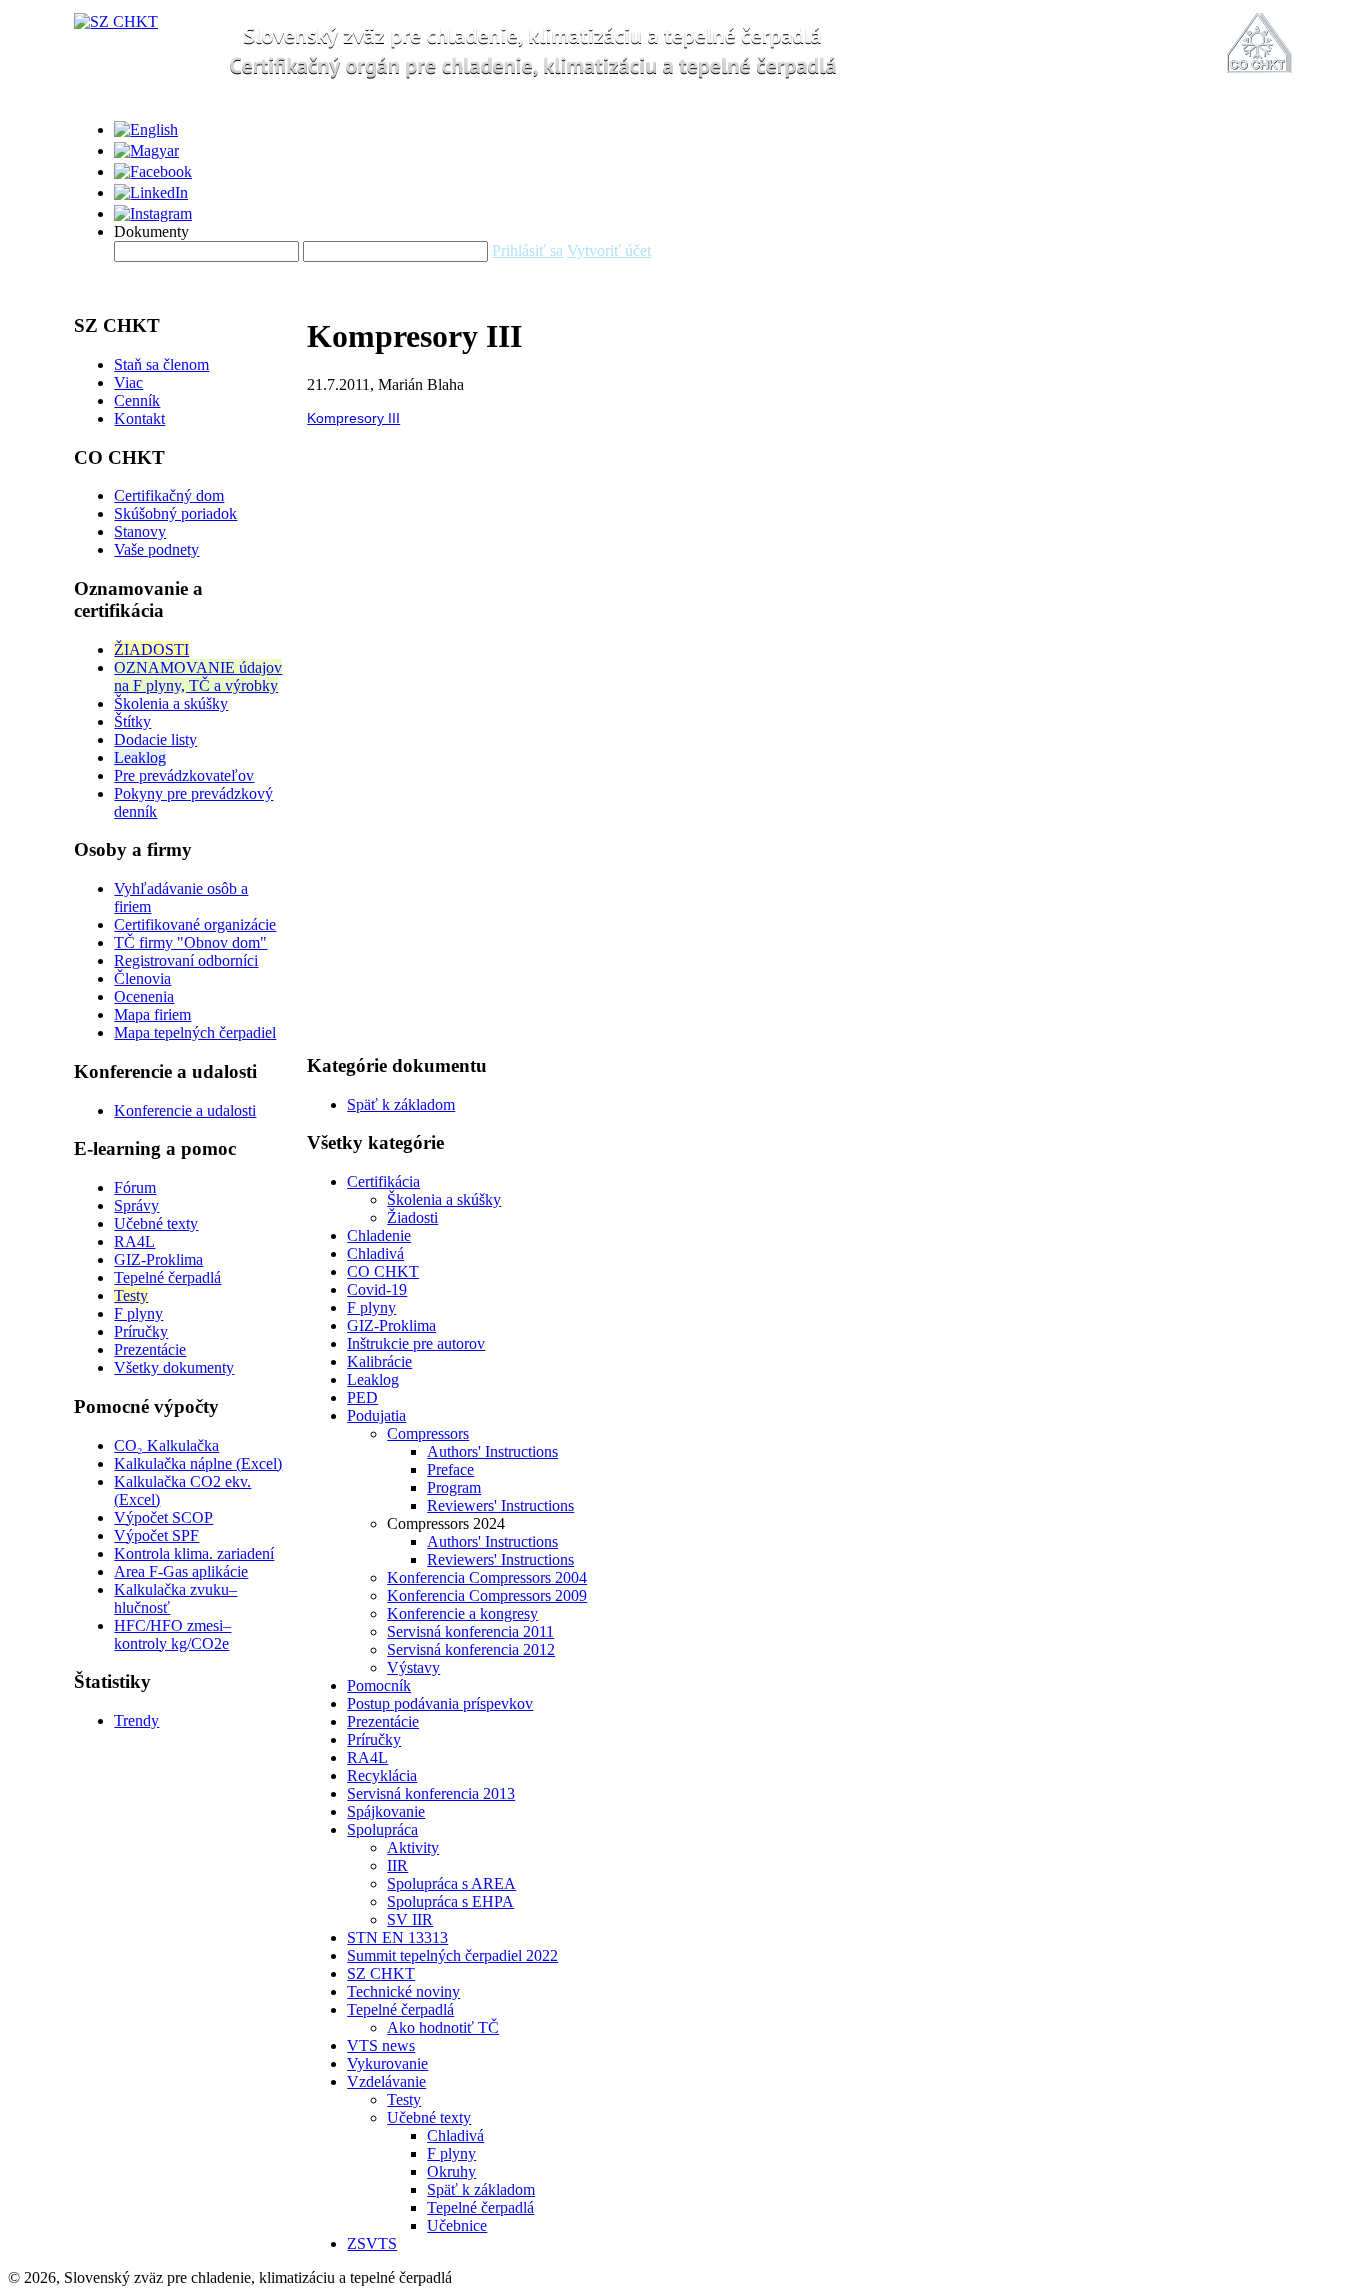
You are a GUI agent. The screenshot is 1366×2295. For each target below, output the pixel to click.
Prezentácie (150, 1349)
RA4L (134, 1241)
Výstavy (413, 1667)
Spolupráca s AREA (451, 1883)
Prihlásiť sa (527, 250)
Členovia (142, 978)
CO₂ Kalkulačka (166, 1445)
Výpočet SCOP (163, 1517)
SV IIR (410, 1919)
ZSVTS (372, 2243)
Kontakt (139, 418)
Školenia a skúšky (171, 703)
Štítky (132, 721)
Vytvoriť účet (609, 250)
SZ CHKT (381, 1973)
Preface (450, 1469)
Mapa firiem (152, 1014)
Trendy (136, 1720)
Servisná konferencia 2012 (471, 1649)
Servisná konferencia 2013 (431, 1793)
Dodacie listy (155, 739)
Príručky (141, 1331)
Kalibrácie (379, 1361)
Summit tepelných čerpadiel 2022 (452, 1955)
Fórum (135, 1187)
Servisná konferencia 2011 (470, 1631)
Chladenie (379, 1235)
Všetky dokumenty (174, 1367)
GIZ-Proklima (158, 1259)
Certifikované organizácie (195, 924)
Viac (128, 382)
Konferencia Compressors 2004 (487, 1577)
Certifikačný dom (169, 495)
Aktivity (413, 1847)
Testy (131, 1295)
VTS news (381, 2045)
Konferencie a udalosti (185, 1110)
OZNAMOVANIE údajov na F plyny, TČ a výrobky (198, 676)
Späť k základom (401, 1104)
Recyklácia (382, 1775)
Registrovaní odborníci (186, 960)
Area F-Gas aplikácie (181, 1571)
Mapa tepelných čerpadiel (195, 1032)
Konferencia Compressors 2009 (487, 1595)
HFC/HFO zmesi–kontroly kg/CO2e (172, 1634)
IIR (397, 1865)
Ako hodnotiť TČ (443, 2027)
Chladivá (375, 1253)
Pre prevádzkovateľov (184, 775)
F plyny (138, 1313)
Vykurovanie (387, 2063)
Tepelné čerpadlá (167, 1277)
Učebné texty (156, 1223)
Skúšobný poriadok (175, 513)
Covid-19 (377, 1289)
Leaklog (140, 757)
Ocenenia (144, 996)
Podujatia (376, 1415)
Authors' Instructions (492, 1451)
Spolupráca (382, 1829)
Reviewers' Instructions (500, 1505)
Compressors (428, 1433)
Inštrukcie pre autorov (416, 1343)
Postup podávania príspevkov (440, 1703)
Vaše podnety (156, 549)
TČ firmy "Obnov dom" (190, 942)
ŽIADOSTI (151, 649)
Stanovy (140, 531)
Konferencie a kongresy (462, 1613)
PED (362, 1397)
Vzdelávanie (386, 2081)
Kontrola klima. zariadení (194, 1553)
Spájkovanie (386, 1811)
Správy (136, 1205)
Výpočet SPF (156, 1535)
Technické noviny (403, 1991)
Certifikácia (383, 1181)
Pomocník (379, 1685)
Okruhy (451, 2171)
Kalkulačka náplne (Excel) (198, 1463)
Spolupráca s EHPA (450, 1901)
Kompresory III (353, 418)
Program (454, 1487)
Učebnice (457, 2225)
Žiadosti (412, 1217)
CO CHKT (383, 1271)
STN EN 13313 (397, 1937)
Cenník (137, 400)
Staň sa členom (161, 364)
